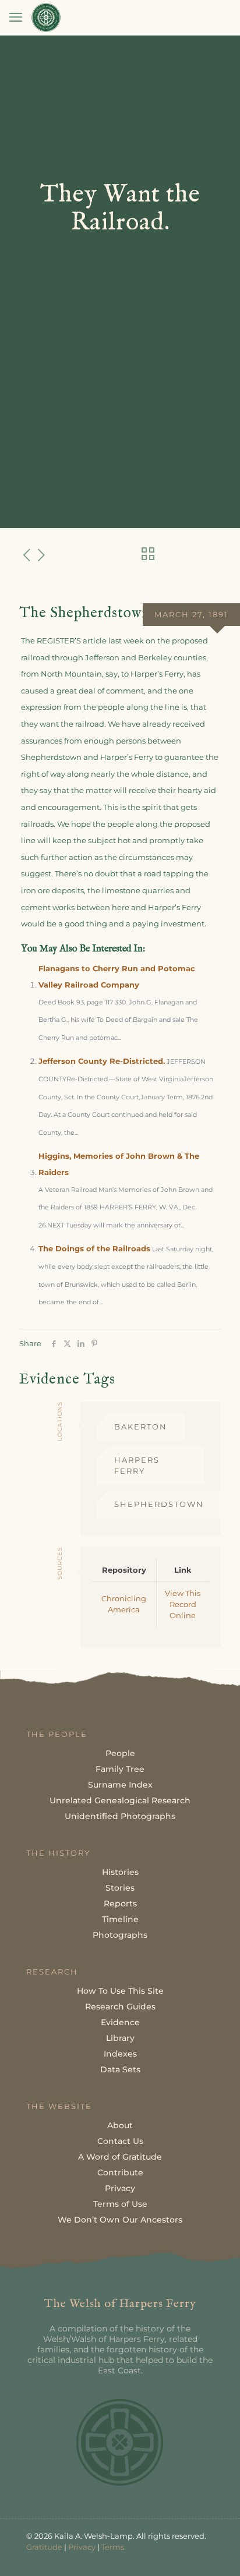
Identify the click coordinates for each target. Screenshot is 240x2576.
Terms (113, 2547)
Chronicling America (124, 1604)
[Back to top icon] (216, 2552)
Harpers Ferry (137, 1465)
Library (120, 2038)
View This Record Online (183, 1604)
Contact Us (120, 2141)
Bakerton (141, 1427)
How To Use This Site (120, 1991)
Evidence (120, 2022)
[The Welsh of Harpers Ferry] (46, 17)
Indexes (120, 2054)
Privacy (120, 2188)
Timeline (120, 1919)
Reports (120, 1903)
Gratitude (44, 2547)
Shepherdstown (159, 1504)
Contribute (120, 2172)
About (120, 2125)
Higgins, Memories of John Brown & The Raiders (119, 1164)
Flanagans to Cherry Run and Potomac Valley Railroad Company (117, 977)
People (120, 1753)
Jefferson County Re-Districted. (102, 1061)
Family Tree (120, 1769)
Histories (120, 1872)
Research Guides (120, 2007)
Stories (120, 1888)
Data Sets (120, 2069)
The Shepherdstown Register (115, 613)
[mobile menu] (16, 17)
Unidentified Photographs (120, 1816)
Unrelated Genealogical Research (120, 1800)
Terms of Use (120, 2204)
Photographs (120, 1935)
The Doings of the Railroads (94, 1248)
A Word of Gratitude (120, 2157)
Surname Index (120, 1785)
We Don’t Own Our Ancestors (120, 2220)
